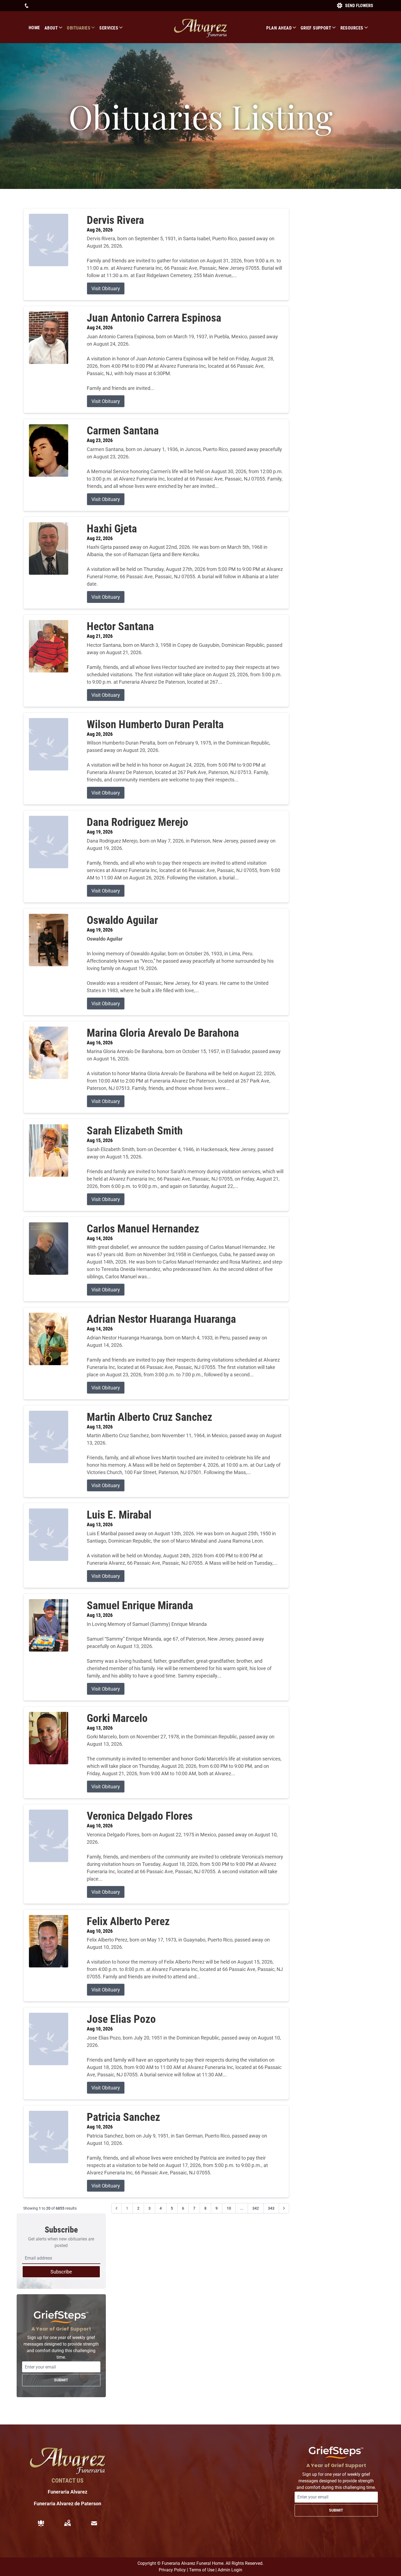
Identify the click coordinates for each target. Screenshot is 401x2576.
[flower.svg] (41, 2523)
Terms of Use (202, 2570)
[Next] (284, 2208)
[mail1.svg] (94, 2523)
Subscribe (61, 2272)
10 (229, 2208)
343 (271, 2208)
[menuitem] (37, 28)
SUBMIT (61, 2380)
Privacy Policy (172, 2570)
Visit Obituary (106, 288)
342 (256, 2208)
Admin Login (230, 2570)
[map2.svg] (67, 2523)
